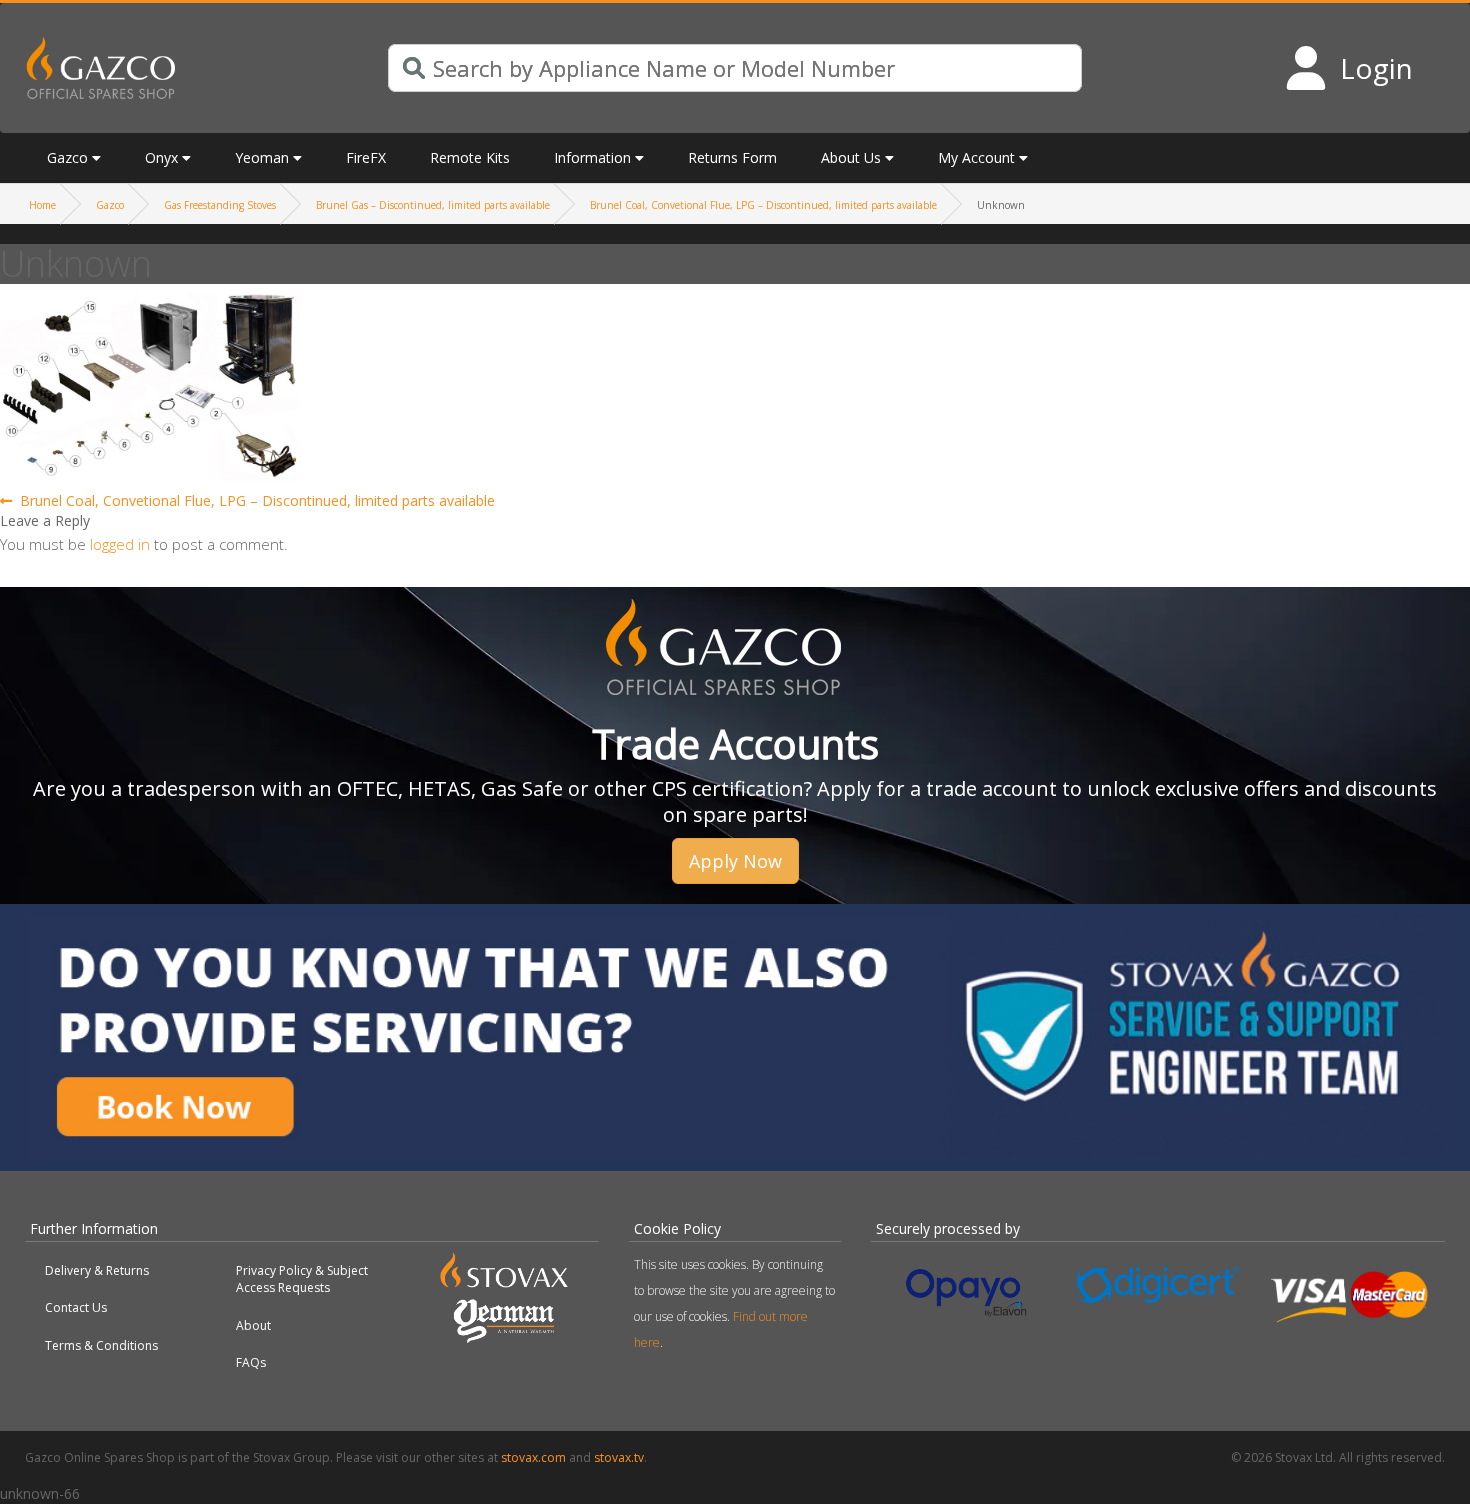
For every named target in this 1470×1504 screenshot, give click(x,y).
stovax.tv (619, 1457)
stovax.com (533, 1457)
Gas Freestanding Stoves (220, 205)
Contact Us (76, 1307)
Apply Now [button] (735, 861)
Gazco (110, 205)
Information (592, 157)
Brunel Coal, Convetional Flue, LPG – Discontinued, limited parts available (763, 205)
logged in (120, 544)
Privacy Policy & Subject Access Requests (302, 1279)
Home (42, 205)
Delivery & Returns (97, 1270)
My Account (976, 157)
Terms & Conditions (101, 1345)
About (253, 1325)
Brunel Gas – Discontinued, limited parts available (433, 205)
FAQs (251, 1362)
